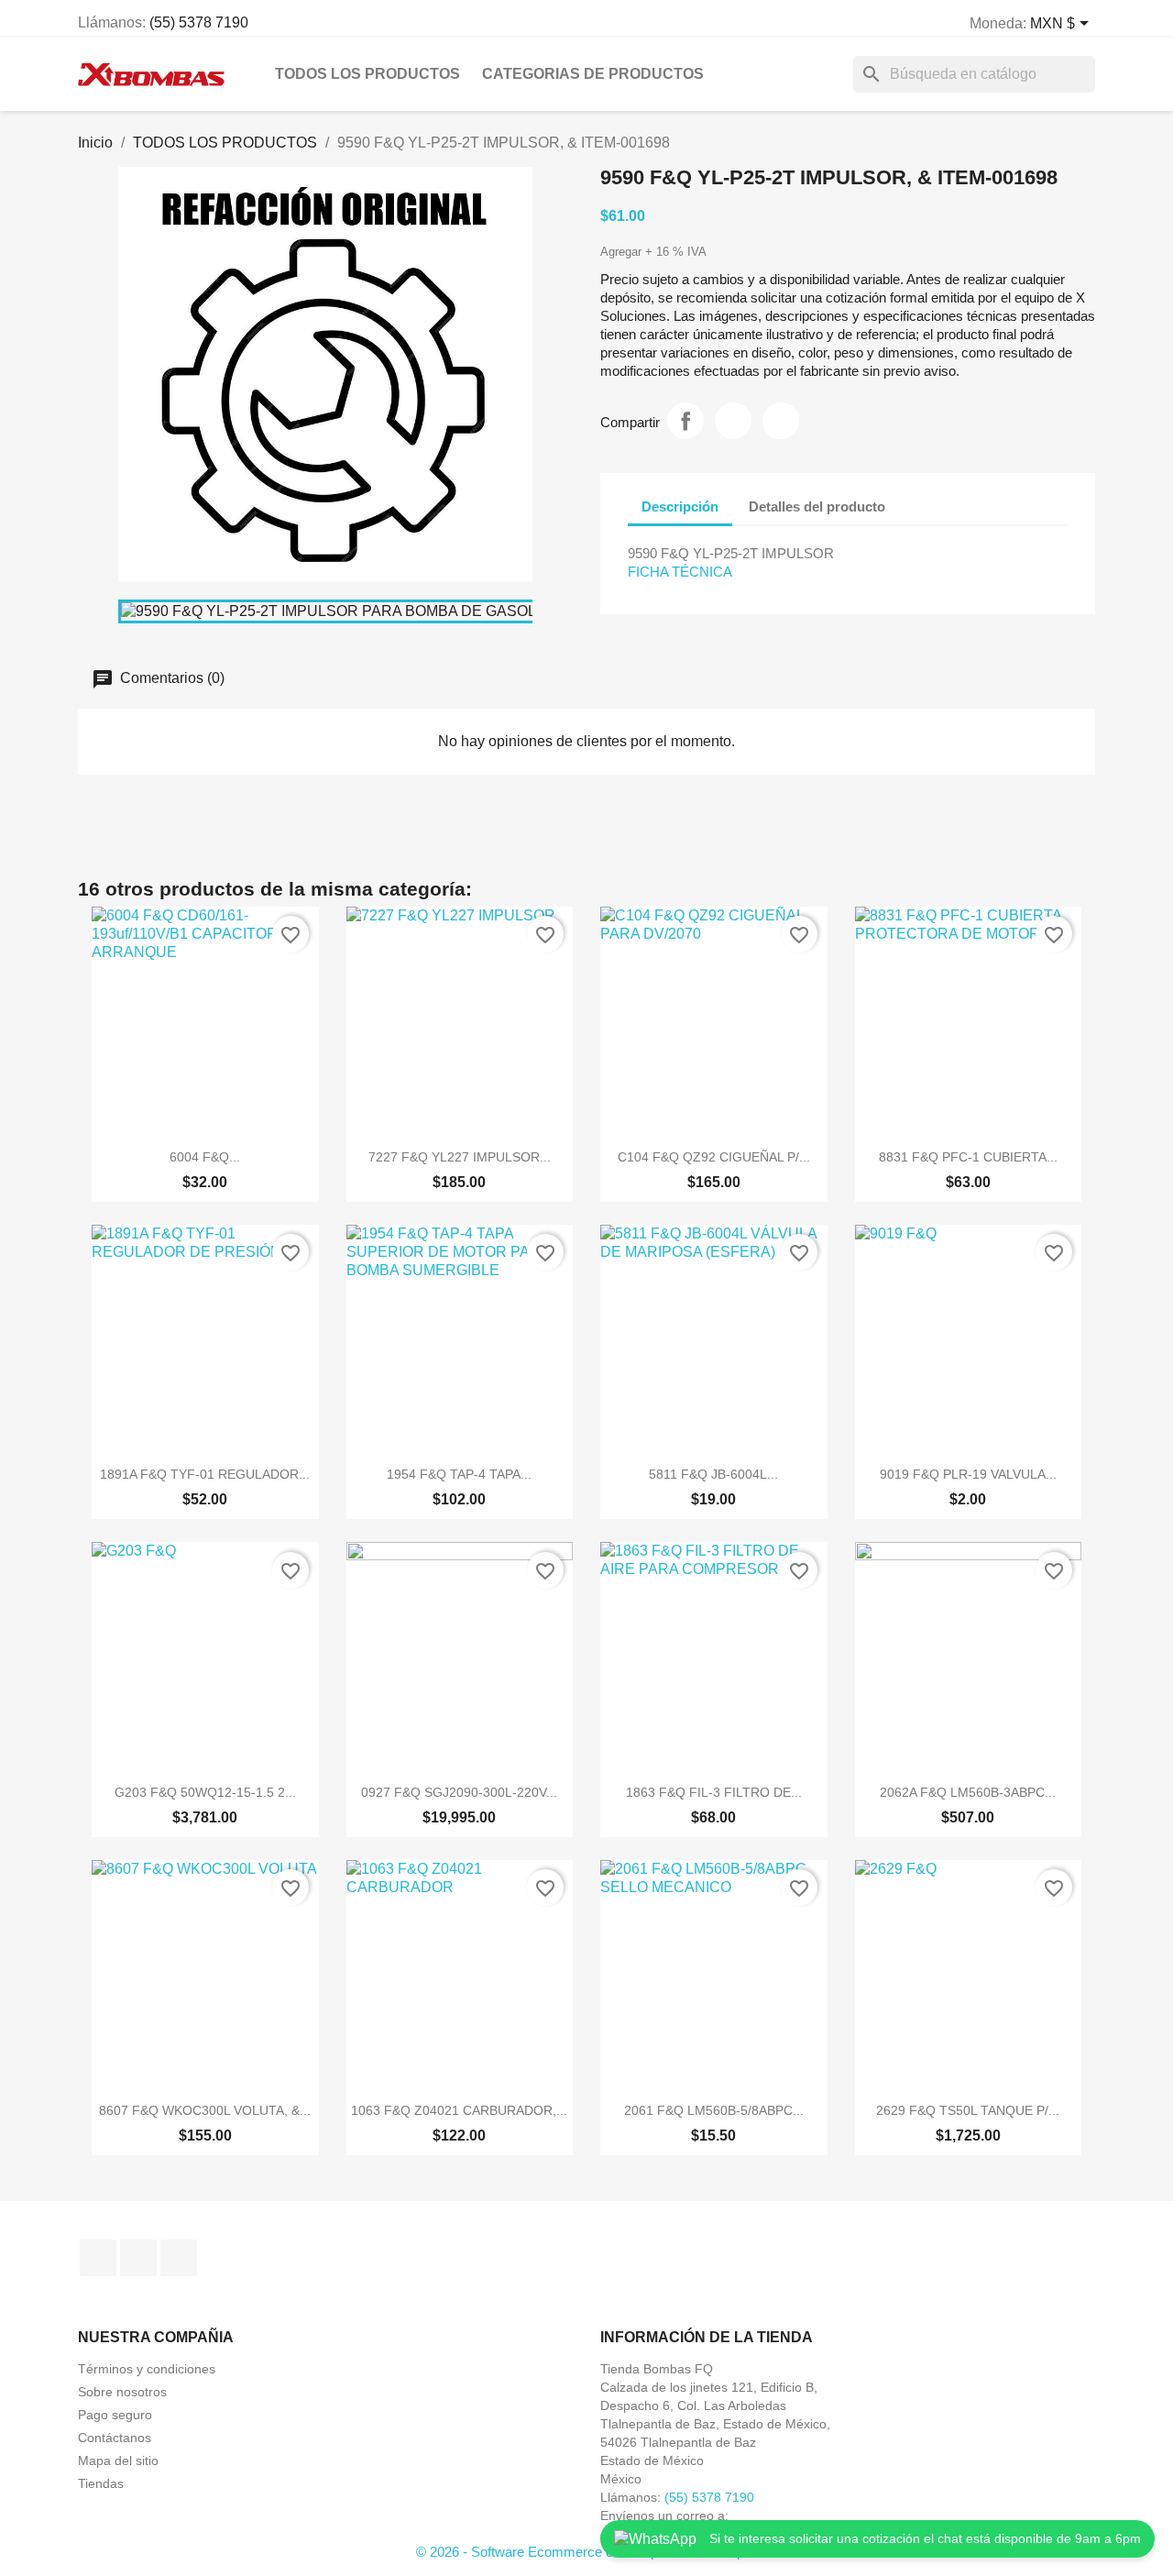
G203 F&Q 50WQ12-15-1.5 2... (205, 1792)
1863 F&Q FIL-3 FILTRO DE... (714, 1792)
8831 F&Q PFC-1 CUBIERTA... (968, 1157)
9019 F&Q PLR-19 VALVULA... (968, 1474)
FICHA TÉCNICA (680, 572)
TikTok (179, 2258)
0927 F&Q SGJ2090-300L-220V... (459, 1792)
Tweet (733, 421)
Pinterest (781, 421)
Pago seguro (115, 2415)
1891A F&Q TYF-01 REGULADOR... (205, 1474)
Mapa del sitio (118, 2460)
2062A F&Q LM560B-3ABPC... (968, 1792)
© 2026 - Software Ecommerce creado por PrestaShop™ (587, 2552)
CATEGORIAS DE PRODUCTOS (593, 74)
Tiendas (101, 2483)
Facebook (98, 2258)
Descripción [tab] (680, 506)
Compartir (685, 421)
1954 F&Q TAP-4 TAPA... (459, 1474)
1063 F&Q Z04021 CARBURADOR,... (459, 2110)
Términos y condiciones (147, 2369)
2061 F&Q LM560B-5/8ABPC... (714, 2110)
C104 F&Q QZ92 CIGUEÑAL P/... (714, 1157)
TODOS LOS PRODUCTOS (367, 74)
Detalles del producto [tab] (817, 506)
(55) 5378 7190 (199, 22)
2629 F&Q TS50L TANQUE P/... (968, 2110)
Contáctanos (115, 2438)
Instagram (138, 2258)
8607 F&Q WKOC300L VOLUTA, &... (205, 2110)
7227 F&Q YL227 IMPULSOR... (460, 1157)
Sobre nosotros (122, 2392)
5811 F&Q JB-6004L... (713, 1474)
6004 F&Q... (205, 1157)
